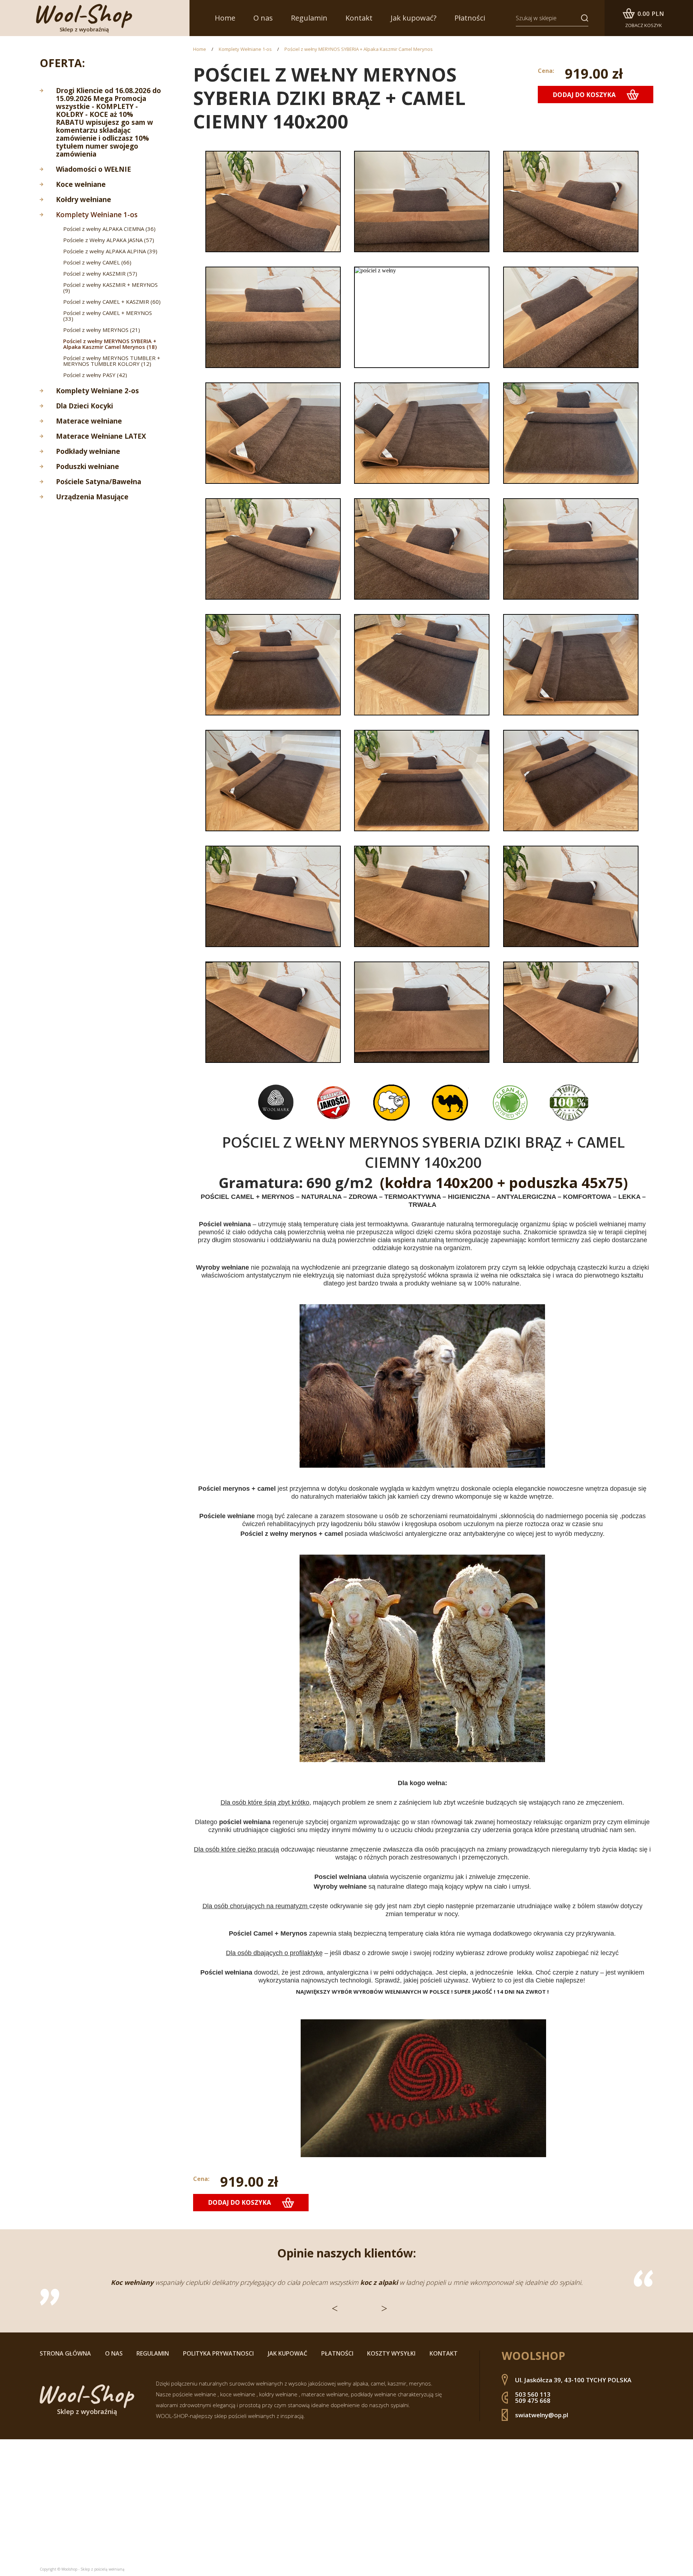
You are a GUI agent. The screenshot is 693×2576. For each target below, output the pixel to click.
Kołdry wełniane (84, 200)
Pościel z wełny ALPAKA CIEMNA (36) (109, 229)
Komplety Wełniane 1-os (97, 215)
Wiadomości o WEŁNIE (93, 169)
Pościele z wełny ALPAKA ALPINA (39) (110, 251)
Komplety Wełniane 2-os (97, 391)
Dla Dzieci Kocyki (84, 406)
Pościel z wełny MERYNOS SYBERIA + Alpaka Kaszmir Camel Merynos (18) (110, 344)
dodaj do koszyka (584, 95)
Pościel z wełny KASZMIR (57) (100, 273)
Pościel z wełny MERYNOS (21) (102, 330)
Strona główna (65, 2353)
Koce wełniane (81, 184)
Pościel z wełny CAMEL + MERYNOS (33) (108, 316)
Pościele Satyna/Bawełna (99, 482)
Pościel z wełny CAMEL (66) (97, 262)
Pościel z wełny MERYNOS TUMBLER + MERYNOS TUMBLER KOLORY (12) (112, 361)
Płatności (470, 18)
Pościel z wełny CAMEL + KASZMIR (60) (112, 302)
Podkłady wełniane (88, 451)
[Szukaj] (582, 18)
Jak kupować (287, 2353)
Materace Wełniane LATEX (101, 436)
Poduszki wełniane (88, 466)
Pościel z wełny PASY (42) (95, 375)
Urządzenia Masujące (92, 497)
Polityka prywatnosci (218, 2353)
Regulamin (309, 18)
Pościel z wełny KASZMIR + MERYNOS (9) (110, 288)
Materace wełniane (89, 421)
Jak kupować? (413, 18)
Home (225, 18)
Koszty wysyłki (391, 2353)
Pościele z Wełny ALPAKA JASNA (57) (109, 240)
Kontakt (359, 18)
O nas (263, 18)
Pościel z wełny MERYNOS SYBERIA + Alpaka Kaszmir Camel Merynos (359, 49)
